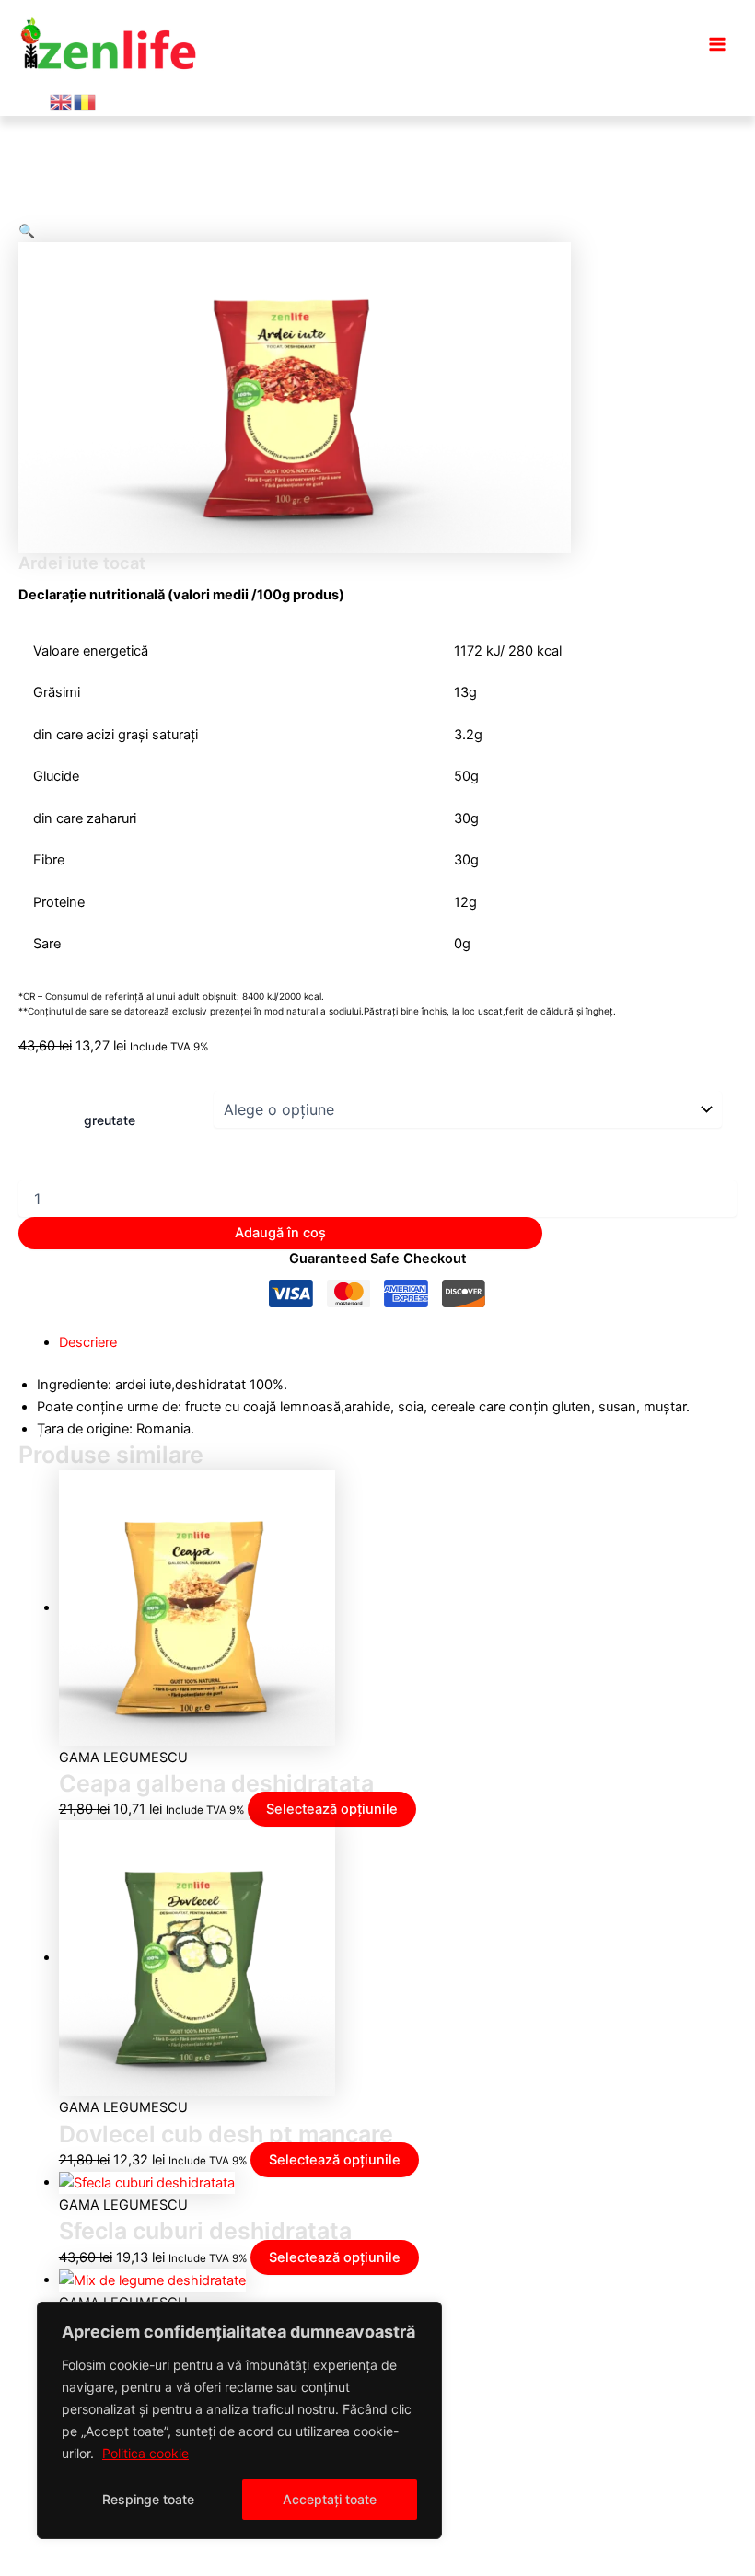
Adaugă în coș (280, 1233)
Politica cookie (145, 2453)
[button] (27, 231)
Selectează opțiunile (332, 1809)
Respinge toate (148, 2499)
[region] (239, 2420)
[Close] (423, 2317)
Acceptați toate (330, 2499)
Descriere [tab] (88, 1342)
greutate (110, 1120)
